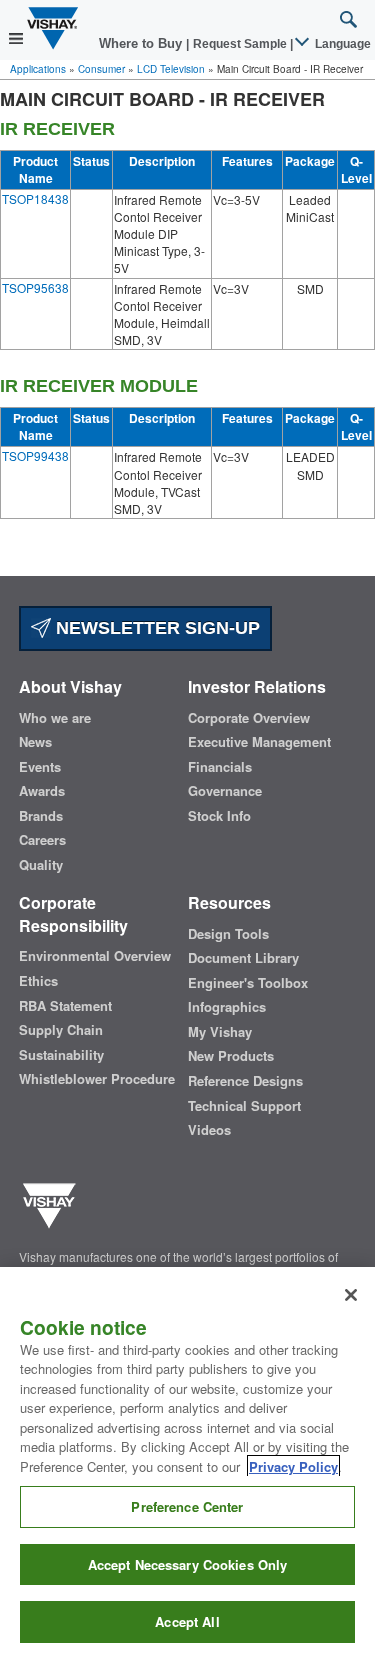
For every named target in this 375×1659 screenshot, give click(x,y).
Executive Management (259, 742)
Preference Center (187, 1506)
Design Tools (228, 934)
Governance (225, 791)
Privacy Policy (293, 1466)
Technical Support (244, 1106)
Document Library (243, 958)
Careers (42, 840)
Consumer (101, 69)
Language (341, 44)
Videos (209, 1130)
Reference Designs (245, 1081)
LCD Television (171, 69)
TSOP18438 (35, 198)
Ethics (38, 981)
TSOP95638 (35, 287)
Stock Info (219, 816)
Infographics (227, 1007)
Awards (42, 791)
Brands (41, 816)
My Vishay (220, 1032)
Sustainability (61, 1055)
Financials (220, 767)
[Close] (351, 1295)
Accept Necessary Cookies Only (188, 1564)
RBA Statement (65, 1006)
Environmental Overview (95, 956)
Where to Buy (142, 43)
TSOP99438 (35, 455)
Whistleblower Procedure (97, 1079)
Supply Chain (61, 1030)
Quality (41, 865)
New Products (231, 1056)
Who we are (55, 718)
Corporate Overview (249, 718)
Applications (38, 69)
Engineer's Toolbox (248, 983)
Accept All (187, 1621)
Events (40, 767)
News (35, 742)
